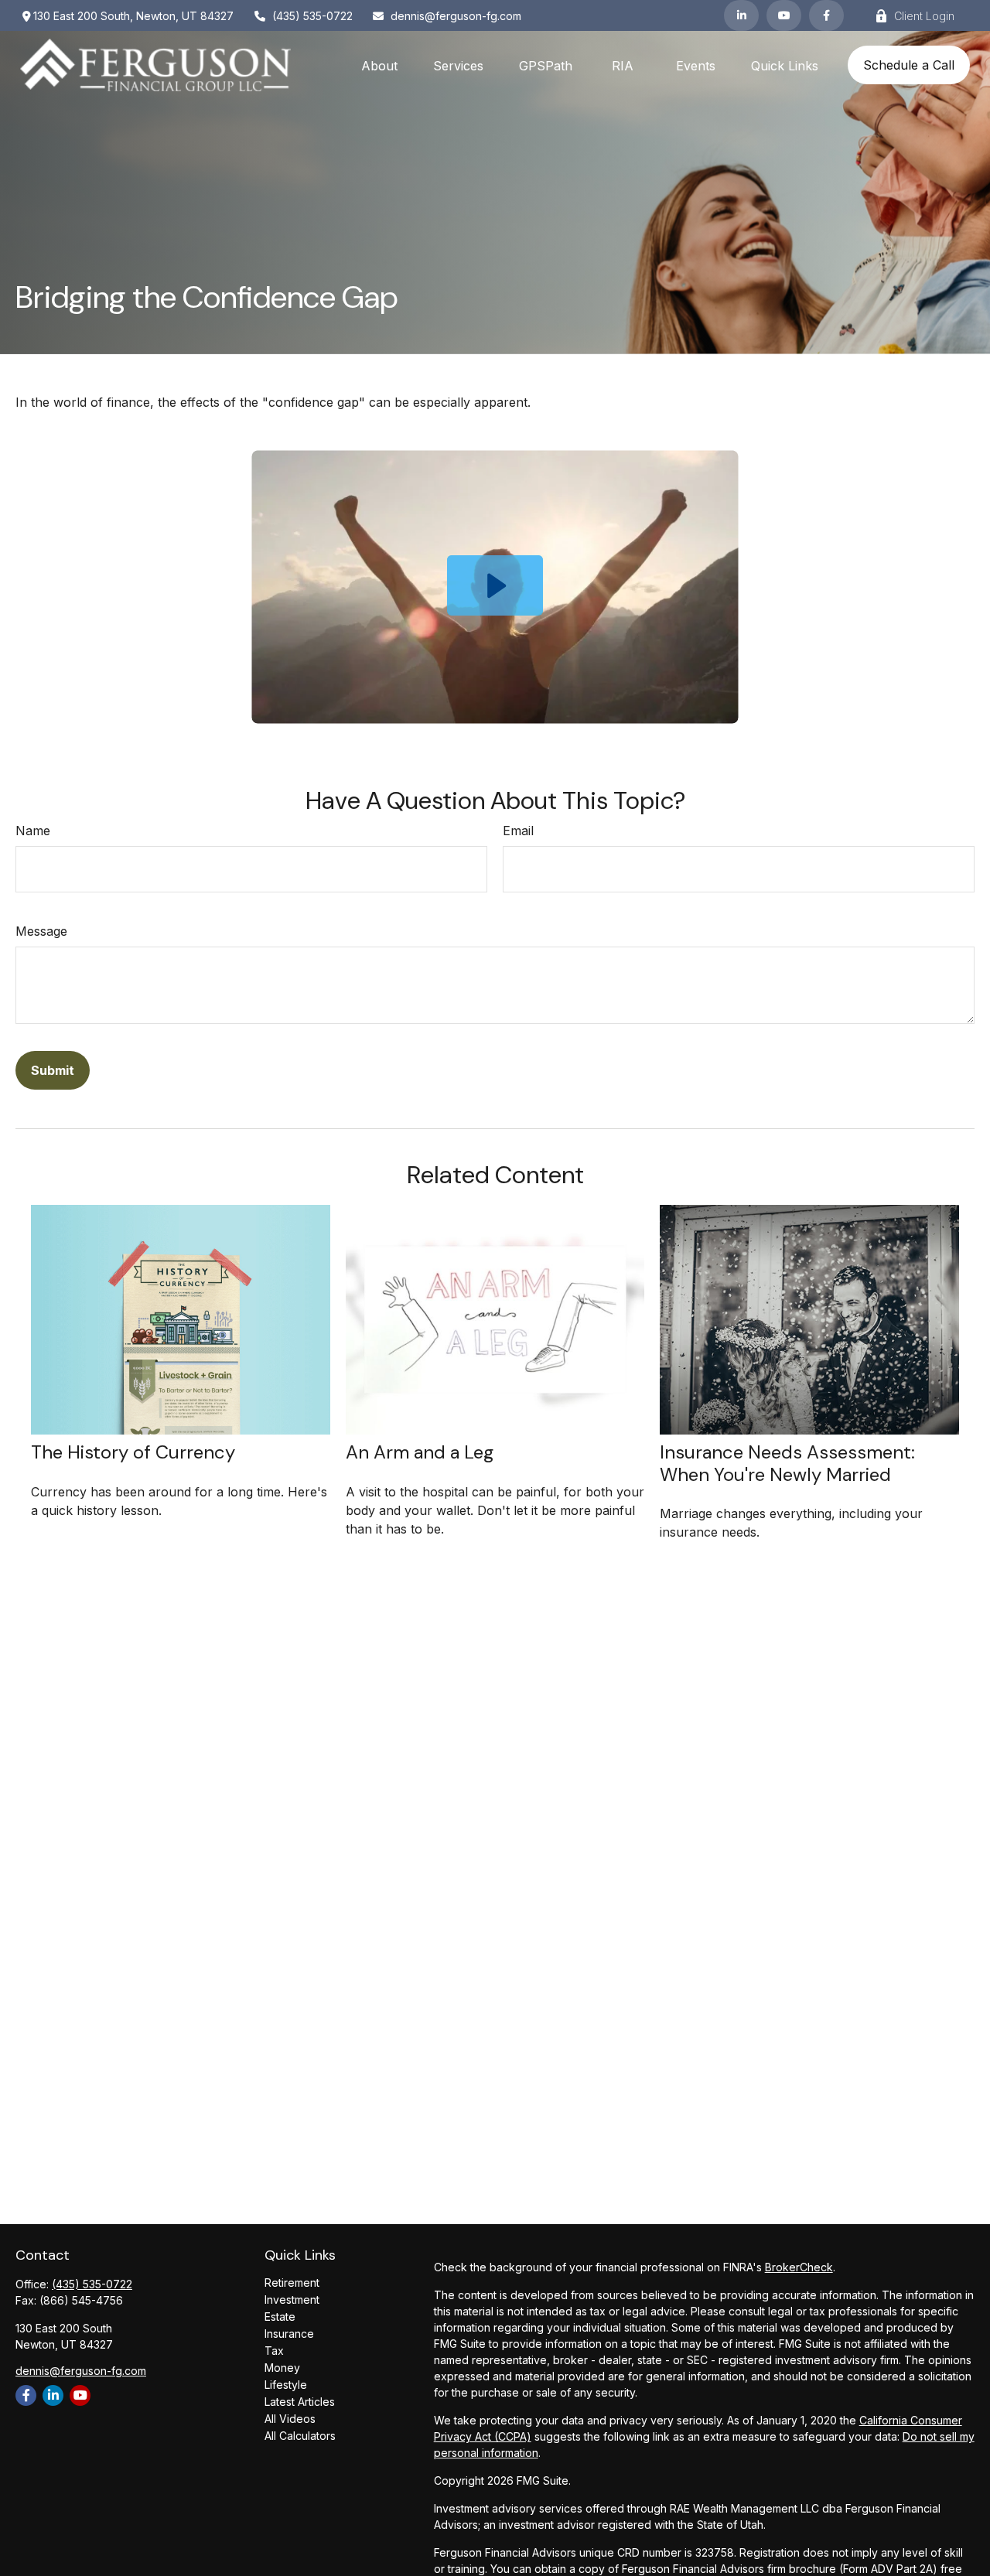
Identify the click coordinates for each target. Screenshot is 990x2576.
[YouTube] (784, 15)
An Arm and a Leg (420, 1452)
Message (41, 931)
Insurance (289, 2334)
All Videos (290, 2419)
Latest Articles (300, 2402)
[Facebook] (826, 15)
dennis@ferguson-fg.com (456, 16)
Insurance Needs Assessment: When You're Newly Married (787, 1463)
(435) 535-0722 (312, 16)
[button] (379, 65)
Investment (292, 2300)
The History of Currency (133, 1452)
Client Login (924, 16)
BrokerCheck (799, 2267)
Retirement (292, 2283)
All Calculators (300, 2436)
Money (282, 2368)
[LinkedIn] (741, 15)
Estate (280, 2317)
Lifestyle (286, 2385)
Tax (274, 2351)
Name (33, 831)
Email (518, 831)
